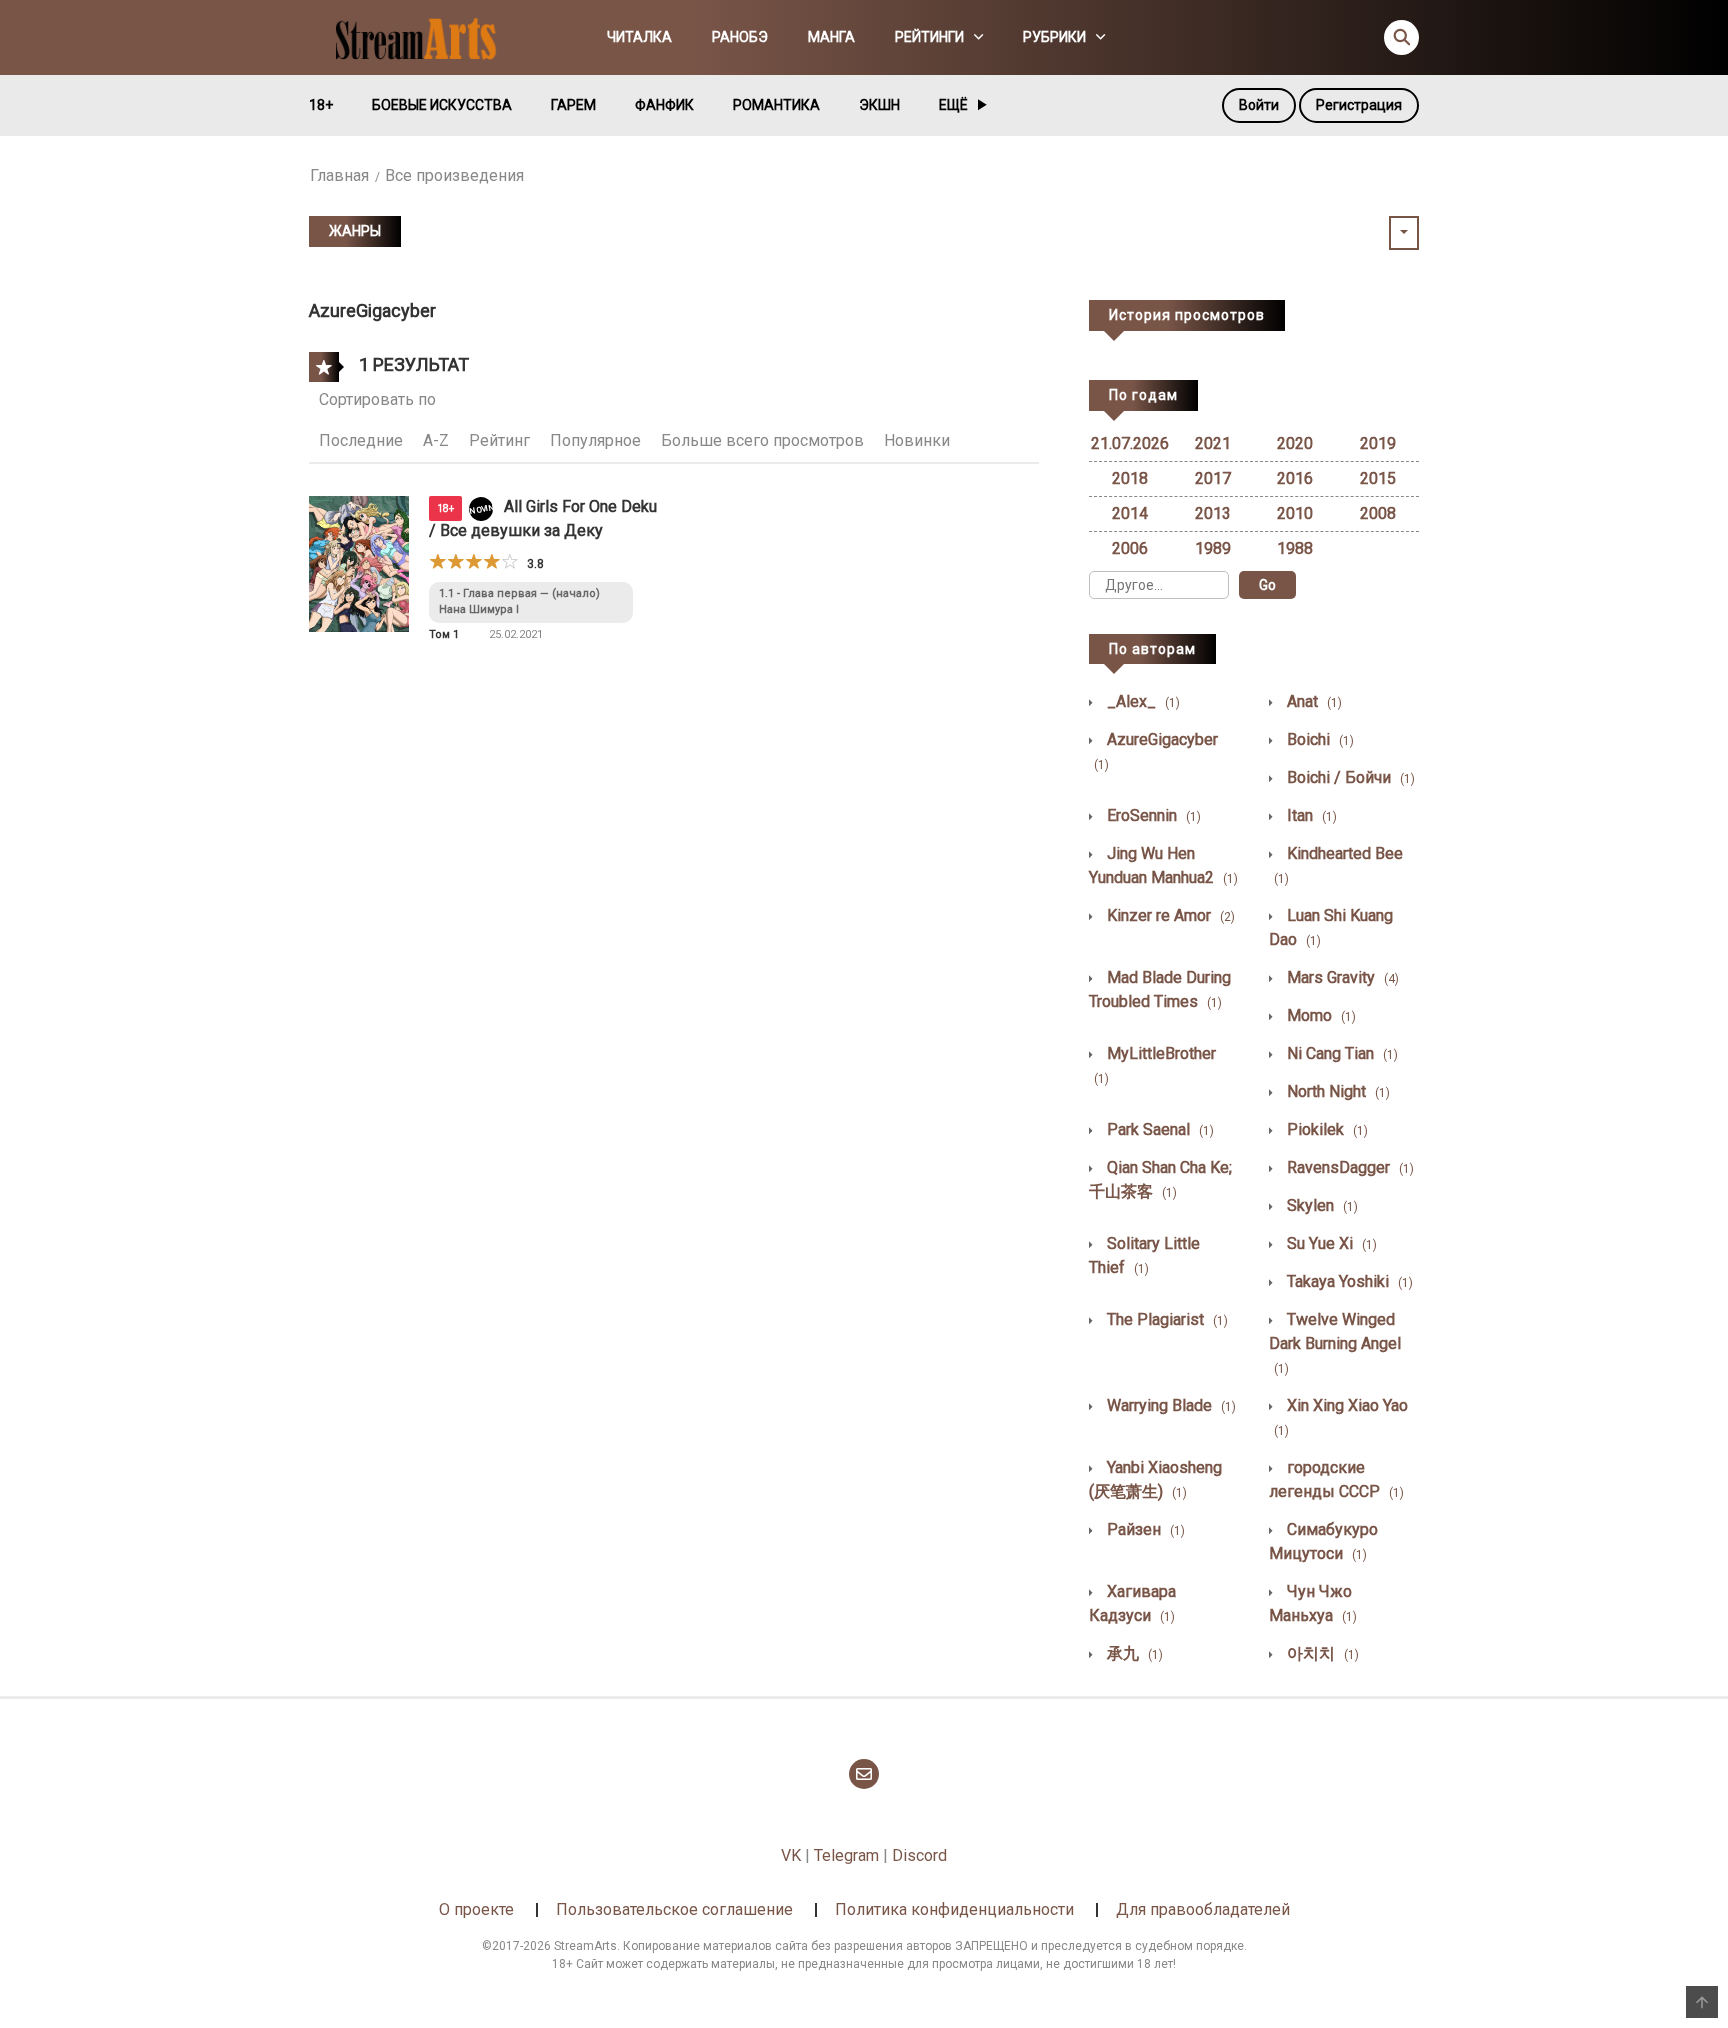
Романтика (776, 105)
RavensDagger (1348, 1167)
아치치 (1321, 1653)
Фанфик (664, 105)
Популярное (595, 440)
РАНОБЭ (740, 37)
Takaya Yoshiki (1348, 1281)
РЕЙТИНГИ (929, 37)
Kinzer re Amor (1169, 915)
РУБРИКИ (1054, 37)
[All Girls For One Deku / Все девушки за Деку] (359, 562)
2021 (1213, 443)
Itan (1310, 815)
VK (791, 1855)
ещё (953, 105)
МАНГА (831, 37)
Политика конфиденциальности (954, 1909)
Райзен (1144, 1529)
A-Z (436, 440)
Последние (361, 440)
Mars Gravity (1341, 977)
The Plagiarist (1165, 1319)
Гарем (573, 105)
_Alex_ (1141, 701)
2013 (1213, 513)
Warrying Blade (1169, 1405)
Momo (1319, 1015)
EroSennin (1152, 815)
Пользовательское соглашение (674, 1909)
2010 (1295, 513)
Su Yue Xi (1330, 1243)
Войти (1259, 105)
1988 (1295, 548)
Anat (1312, 701)
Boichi (1318, 739)
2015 (1378, 478)
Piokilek (1325, 1129)
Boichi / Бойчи (1349, 777)
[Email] (864, 1774)
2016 (1295, 478)
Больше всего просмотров (762, 440)
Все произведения (454, 175)
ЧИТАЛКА (639, 37)
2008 (1378, 513)
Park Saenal (1158, 1129)
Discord (919, 1855)
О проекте (476, 1909)
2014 (1130, 513)
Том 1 (444, 634)
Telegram (846, 1855)
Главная (339, 175)
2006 (1130, 548)
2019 (1378, 443)
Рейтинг (499, 440)
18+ (321, 105)
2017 (1213, 478)
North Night (1336, 1091)
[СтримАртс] (425, 36)
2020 (1295, 443)
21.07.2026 (1130, 443)
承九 (1133, 1653)
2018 (1130, 478)
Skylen (1320, 1205)
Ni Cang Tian (1340, 1053)
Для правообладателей (1203, 1909)
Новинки (917, 440)
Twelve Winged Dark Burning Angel (1335, 1343)
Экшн (879, 105)
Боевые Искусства (442, 105)
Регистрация (1359, 105)
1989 (1213, 548)
